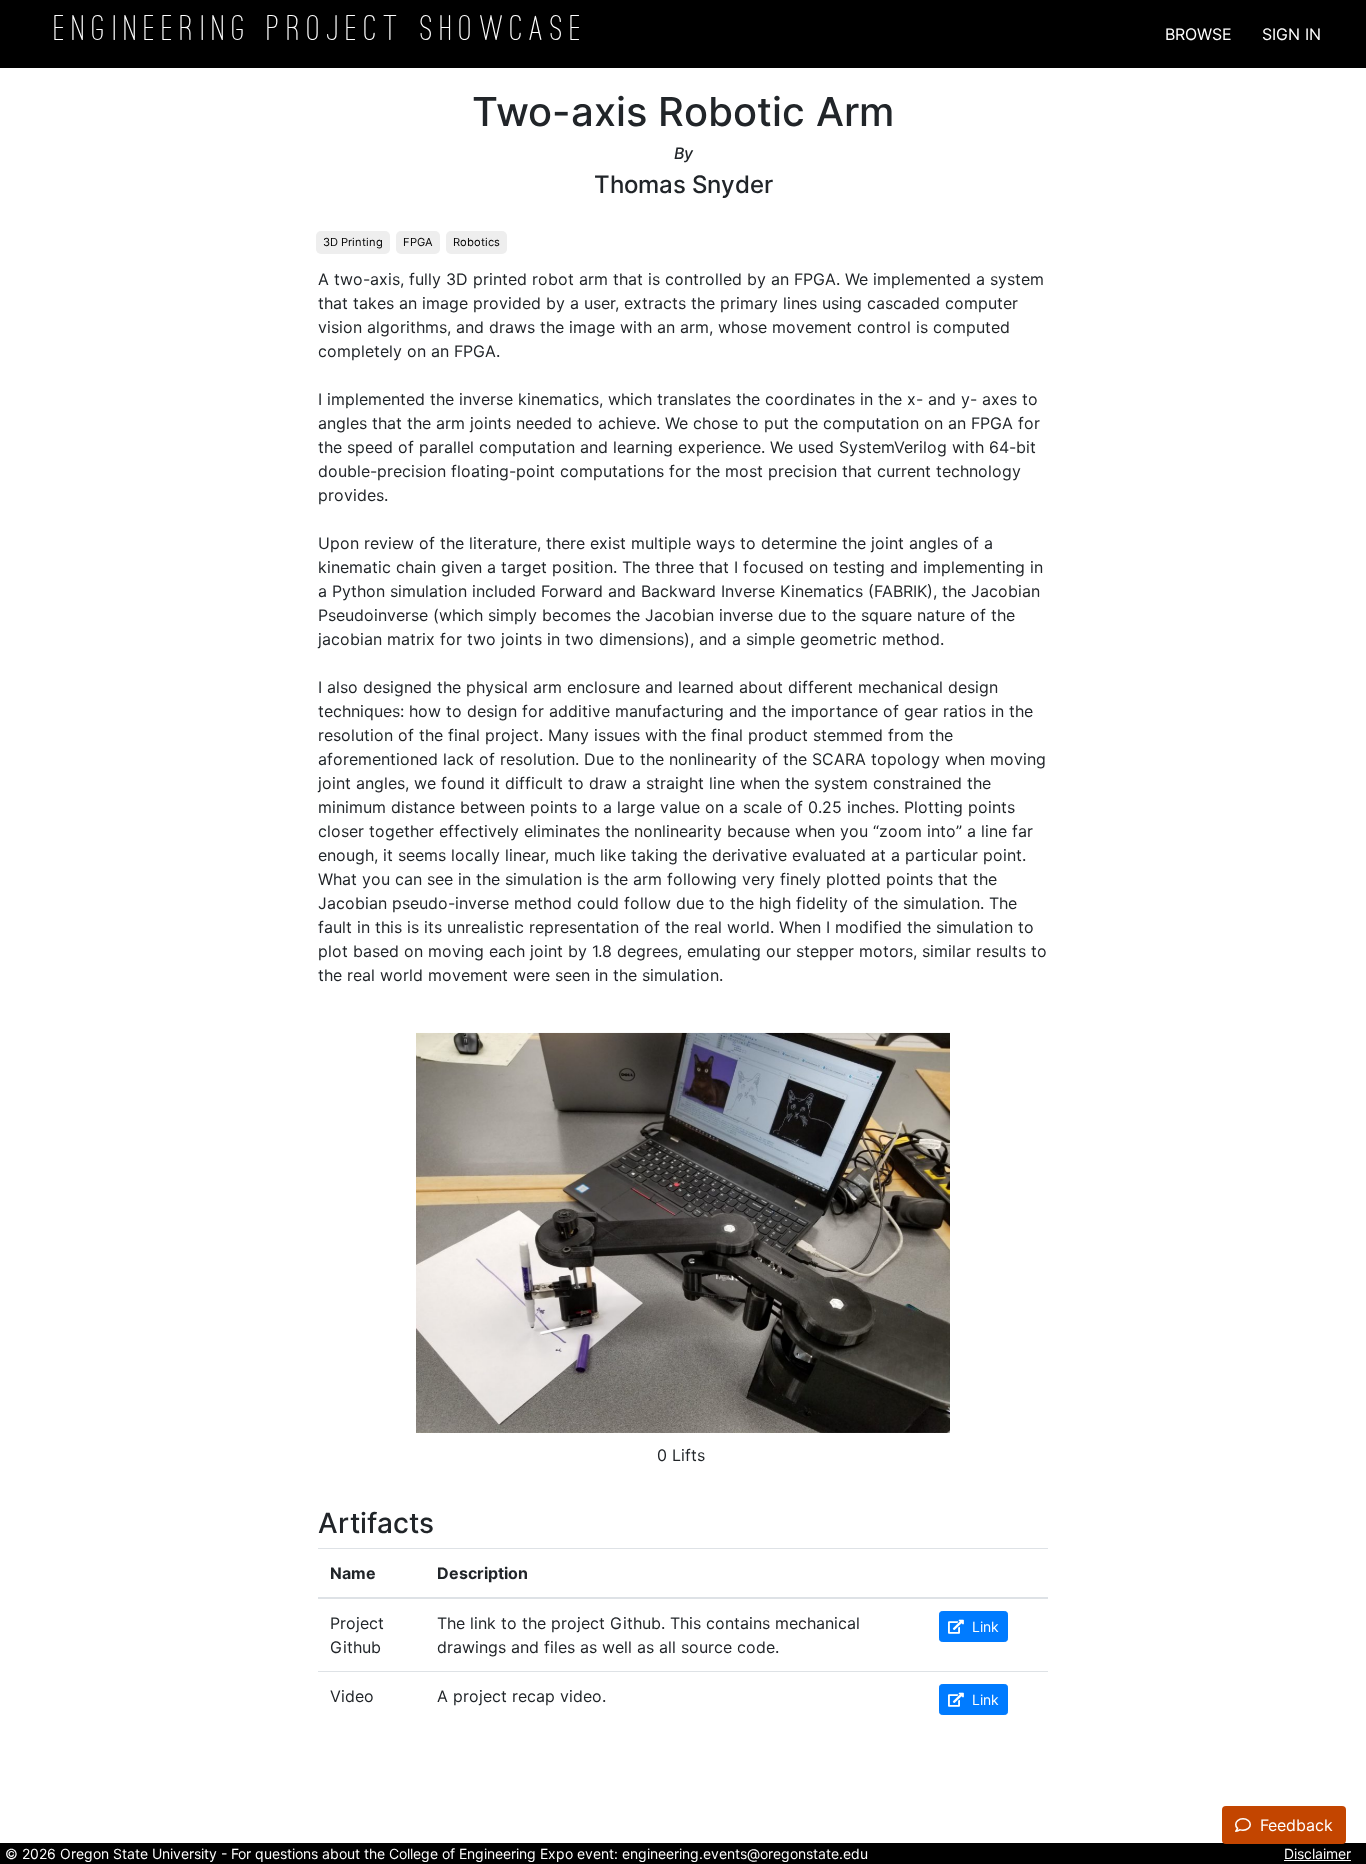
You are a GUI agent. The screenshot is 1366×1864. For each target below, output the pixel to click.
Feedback (1294, 1825)
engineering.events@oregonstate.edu (745, 1853)
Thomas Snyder (683, 184)
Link (981, 1626)
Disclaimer (1317, 1853)
